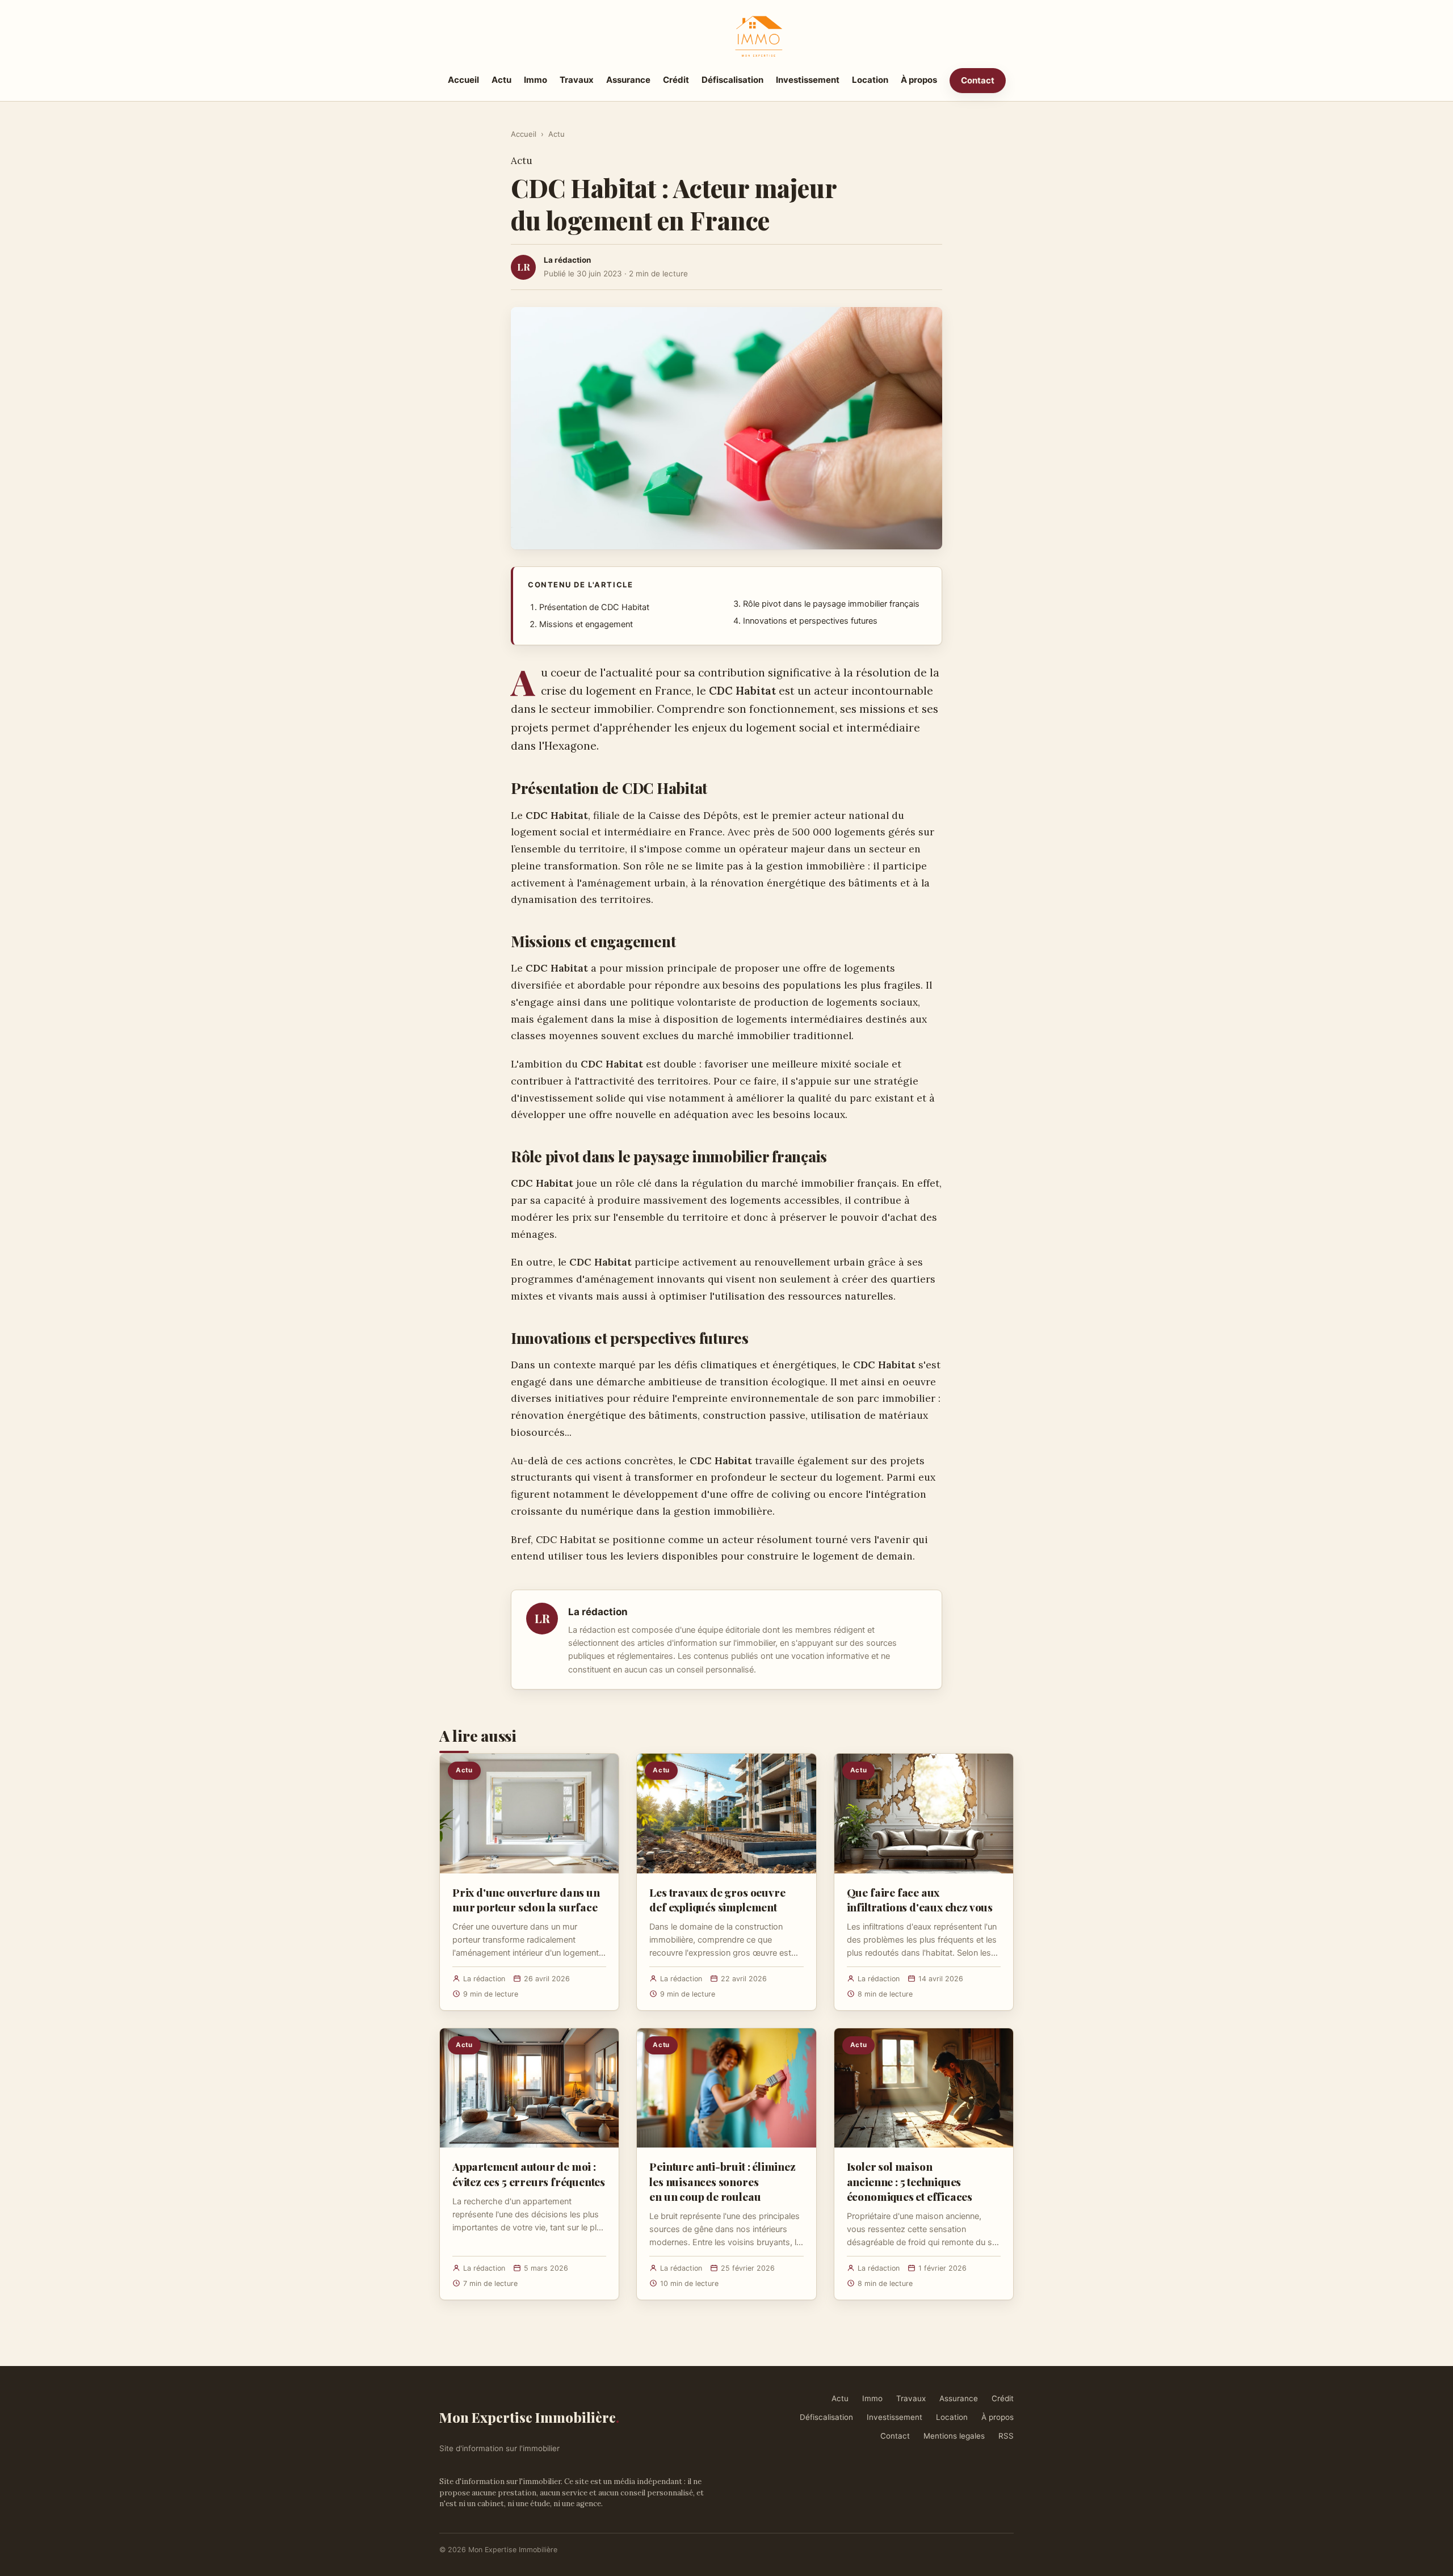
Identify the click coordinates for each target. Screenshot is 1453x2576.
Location (870, 80)
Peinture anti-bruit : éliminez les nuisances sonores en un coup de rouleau (722, 2181)
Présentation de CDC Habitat (594, 607)
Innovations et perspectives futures (810, 621)
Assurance (628, 80)
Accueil (463, 80)
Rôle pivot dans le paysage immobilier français (831, 604)
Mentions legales (954, 2436)
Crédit (676, 80)
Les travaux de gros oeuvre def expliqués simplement (717, 1900)
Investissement (808, 80)
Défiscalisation (732, 80)
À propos (919, 80)
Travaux (577, 80)
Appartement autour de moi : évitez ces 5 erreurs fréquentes (529, 2174)
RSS (1006, 2436)
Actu (501, 80)
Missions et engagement (586, 624)
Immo (536, 80)
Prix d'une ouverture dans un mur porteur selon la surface (526, 1900)
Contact (978, 80)
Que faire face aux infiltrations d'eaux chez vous (920, 1900)
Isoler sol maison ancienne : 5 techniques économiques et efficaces (910, 2181)
